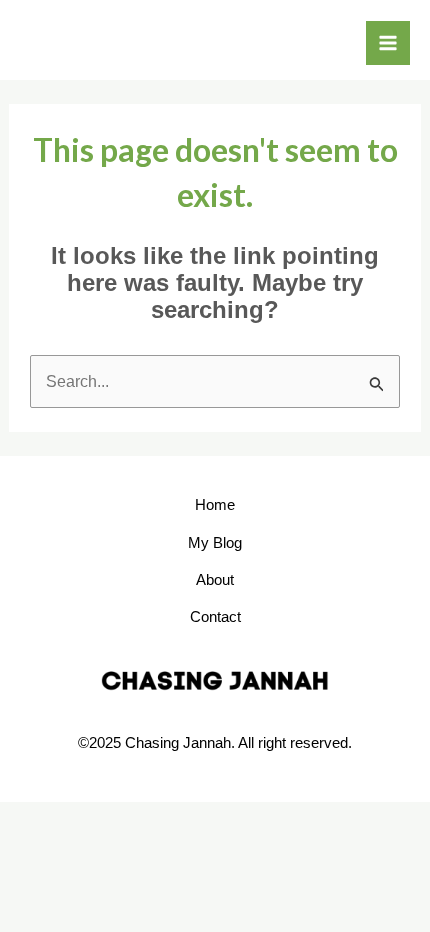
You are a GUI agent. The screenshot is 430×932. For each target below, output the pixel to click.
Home (215, 504)
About (215, 579)
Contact (215, 616)
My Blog (215, 542)
